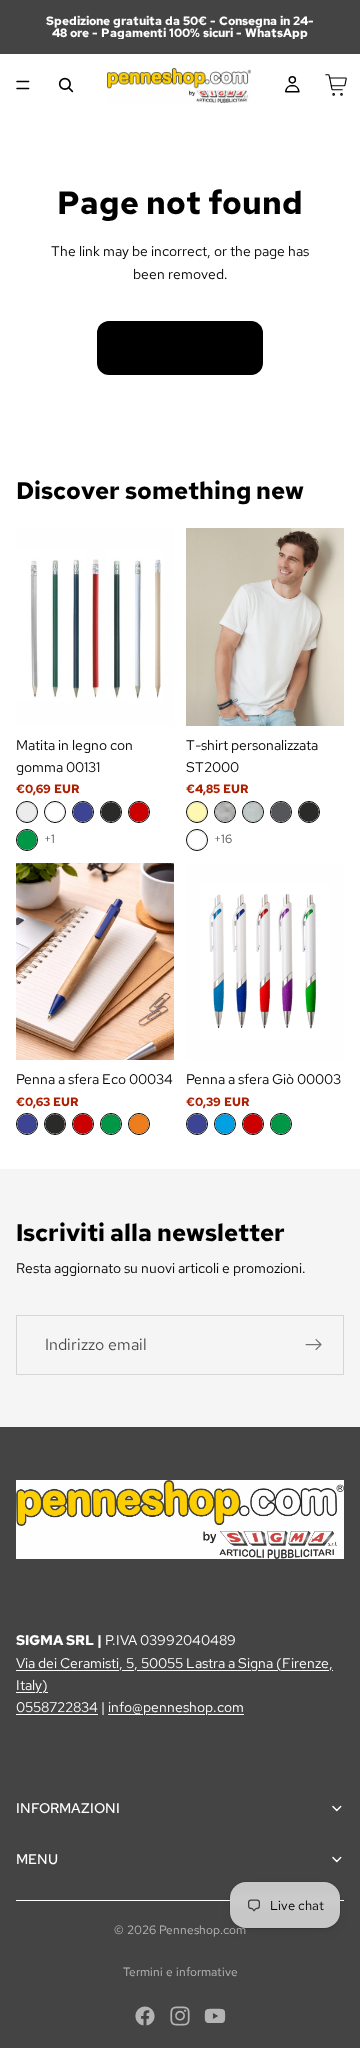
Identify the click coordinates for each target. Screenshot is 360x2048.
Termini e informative (180, 1972)
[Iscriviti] (314, 1345)
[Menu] (23, 85)
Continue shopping (180, 348)
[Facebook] (145, 2016)
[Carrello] (336, 85)
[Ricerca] (66, 85)
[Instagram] (180, 2016)
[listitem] (27, 812)
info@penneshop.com (176, 1707)
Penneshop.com (202, 1930)
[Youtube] (215, 2016)
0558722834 (57, 1707)
